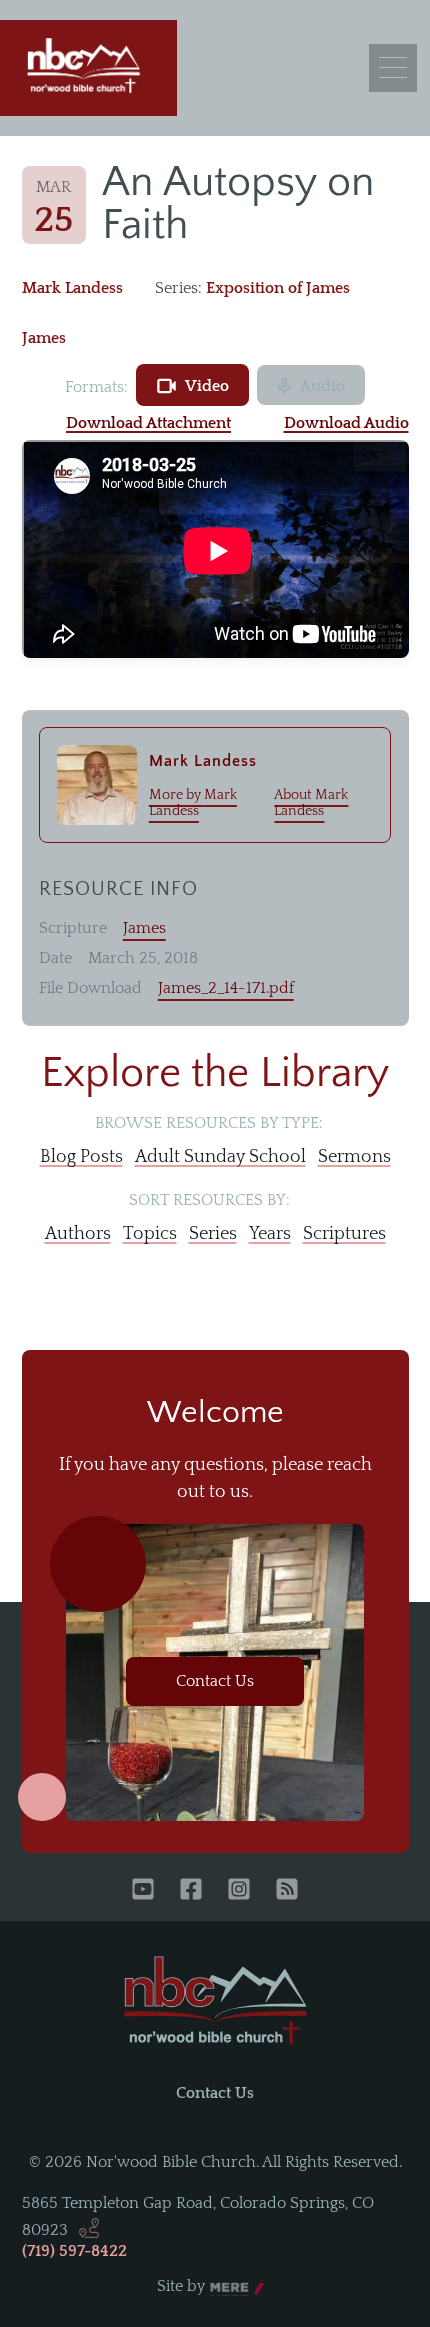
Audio (322, 386)
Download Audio (346, 423)
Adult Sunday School (220, 1157)
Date (55, 958)
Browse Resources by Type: (209, 1123)
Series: (178, 288)
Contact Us (215, 1681)
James (44, 338)
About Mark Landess (311, 803)
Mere (229, 2287)
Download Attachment (148, 423)
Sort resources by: (209, 1200)
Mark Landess (72, 288)
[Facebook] (191, 1891)
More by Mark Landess (193, 803)
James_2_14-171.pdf (226, 988)
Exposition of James (278, 288)
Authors (78, 1234)
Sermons (354, 1157)
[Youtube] (143, 1891)
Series (213, 1234)
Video (207, 386)
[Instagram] (239, 1891)
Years (270, 1234)
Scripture (73, 928)
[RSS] (287, 1891)
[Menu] (393, 68)
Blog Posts (81, 1157)
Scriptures (344, 1234)
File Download (90, 988)
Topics (150, 1234)
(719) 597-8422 (74, 2251)
